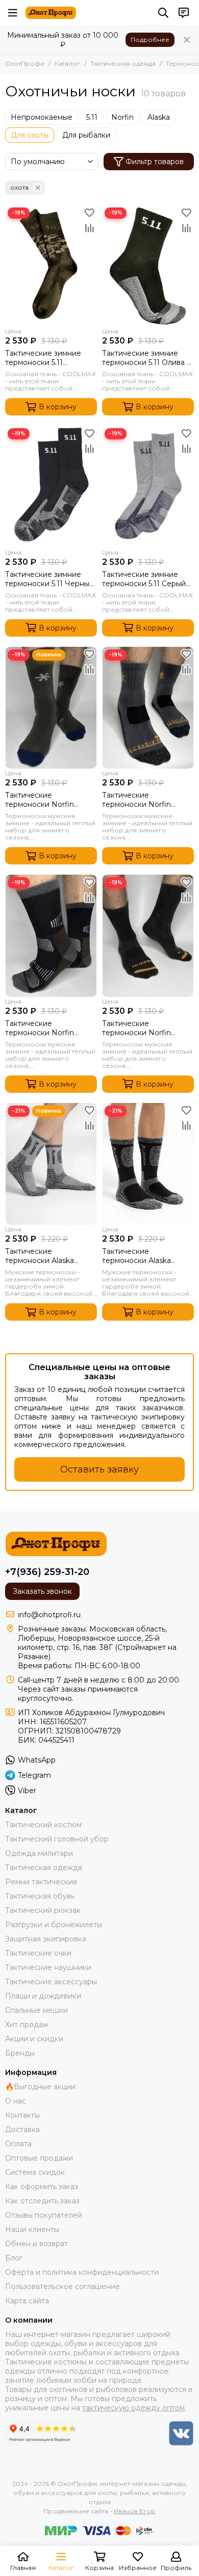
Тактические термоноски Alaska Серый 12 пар (40, 1256)
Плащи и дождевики (43, 1996)
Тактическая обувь (40, 1896)
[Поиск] (163, 13)
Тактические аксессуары (51, 1982)
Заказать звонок (42, 1591)
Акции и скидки (34, 2039)
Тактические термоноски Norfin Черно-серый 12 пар (139, 1028)
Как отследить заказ (42, 2201)
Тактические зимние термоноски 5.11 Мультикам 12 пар (43, 358)
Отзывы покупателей (44, 2215)
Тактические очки (38, 1953)
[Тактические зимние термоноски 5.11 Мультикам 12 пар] (51, 266)
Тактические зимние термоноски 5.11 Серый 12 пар (144, 579)
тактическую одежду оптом (133, 2408)
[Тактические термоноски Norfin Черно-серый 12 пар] (148, 936)
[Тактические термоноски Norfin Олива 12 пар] (51, 708)
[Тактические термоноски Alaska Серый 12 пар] (51, 1164)
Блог (14, 2258)
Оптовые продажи (39, 2158)
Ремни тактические (41, 1882)
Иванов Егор (135, 2511)
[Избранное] (89, 213)
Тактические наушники (48, 1967)
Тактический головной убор (57, 1839)
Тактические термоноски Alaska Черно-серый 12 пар (139, 1256)
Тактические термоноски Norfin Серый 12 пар (136, 800)
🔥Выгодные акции (40, 2087)
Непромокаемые (42, 117)
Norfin (122, 117)
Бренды (20, 2053)
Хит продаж (27, 2025)
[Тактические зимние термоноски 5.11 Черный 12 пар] (51, 487)
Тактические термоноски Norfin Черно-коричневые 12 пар (45, 1028)
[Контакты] (184, 13)
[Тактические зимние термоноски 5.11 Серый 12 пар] (148, 487)
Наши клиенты (32, 2229)
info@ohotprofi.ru (49, 1615)
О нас (16, 2101)
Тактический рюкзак (43, 1910)
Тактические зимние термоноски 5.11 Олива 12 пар (148, 358)
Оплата (18, 2144)
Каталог (67, 63)
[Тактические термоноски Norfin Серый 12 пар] (148, 708)
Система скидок (35, 2172)
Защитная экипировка (46, 1939)
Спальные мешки (36, 2010)
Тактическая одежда (123, 63)
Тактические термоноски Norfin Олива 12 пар (40, 800)
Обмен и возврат (36, 2244)
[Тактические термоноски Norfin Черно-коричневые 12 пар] (51, 936)
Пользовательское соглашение (63, 2286)
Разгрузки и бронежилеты (54, 1925)
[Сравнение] (89, 228)
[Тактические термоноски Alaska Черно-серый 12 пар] (148, 1164)
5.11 (92, 117)
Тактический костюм (43, 1825)
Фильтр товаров (155, 162)
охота (19, 187)
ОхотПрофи (25, 63)
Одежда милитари (39, 1853)
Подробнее (150, 40)
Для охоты (30, 135)
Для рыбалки (86, 135)
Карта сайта (27, 2301)
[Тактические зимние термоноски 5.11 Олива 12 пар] (148, 266)
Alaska (159, 117)
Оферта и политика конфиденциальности (82, 2272)
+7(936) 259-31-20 (47, 1572)
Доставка (22, 2130)
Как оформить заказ (42, 2187)
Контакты (22, 2115)
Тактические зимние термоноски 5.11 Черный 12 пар (49, 579)
